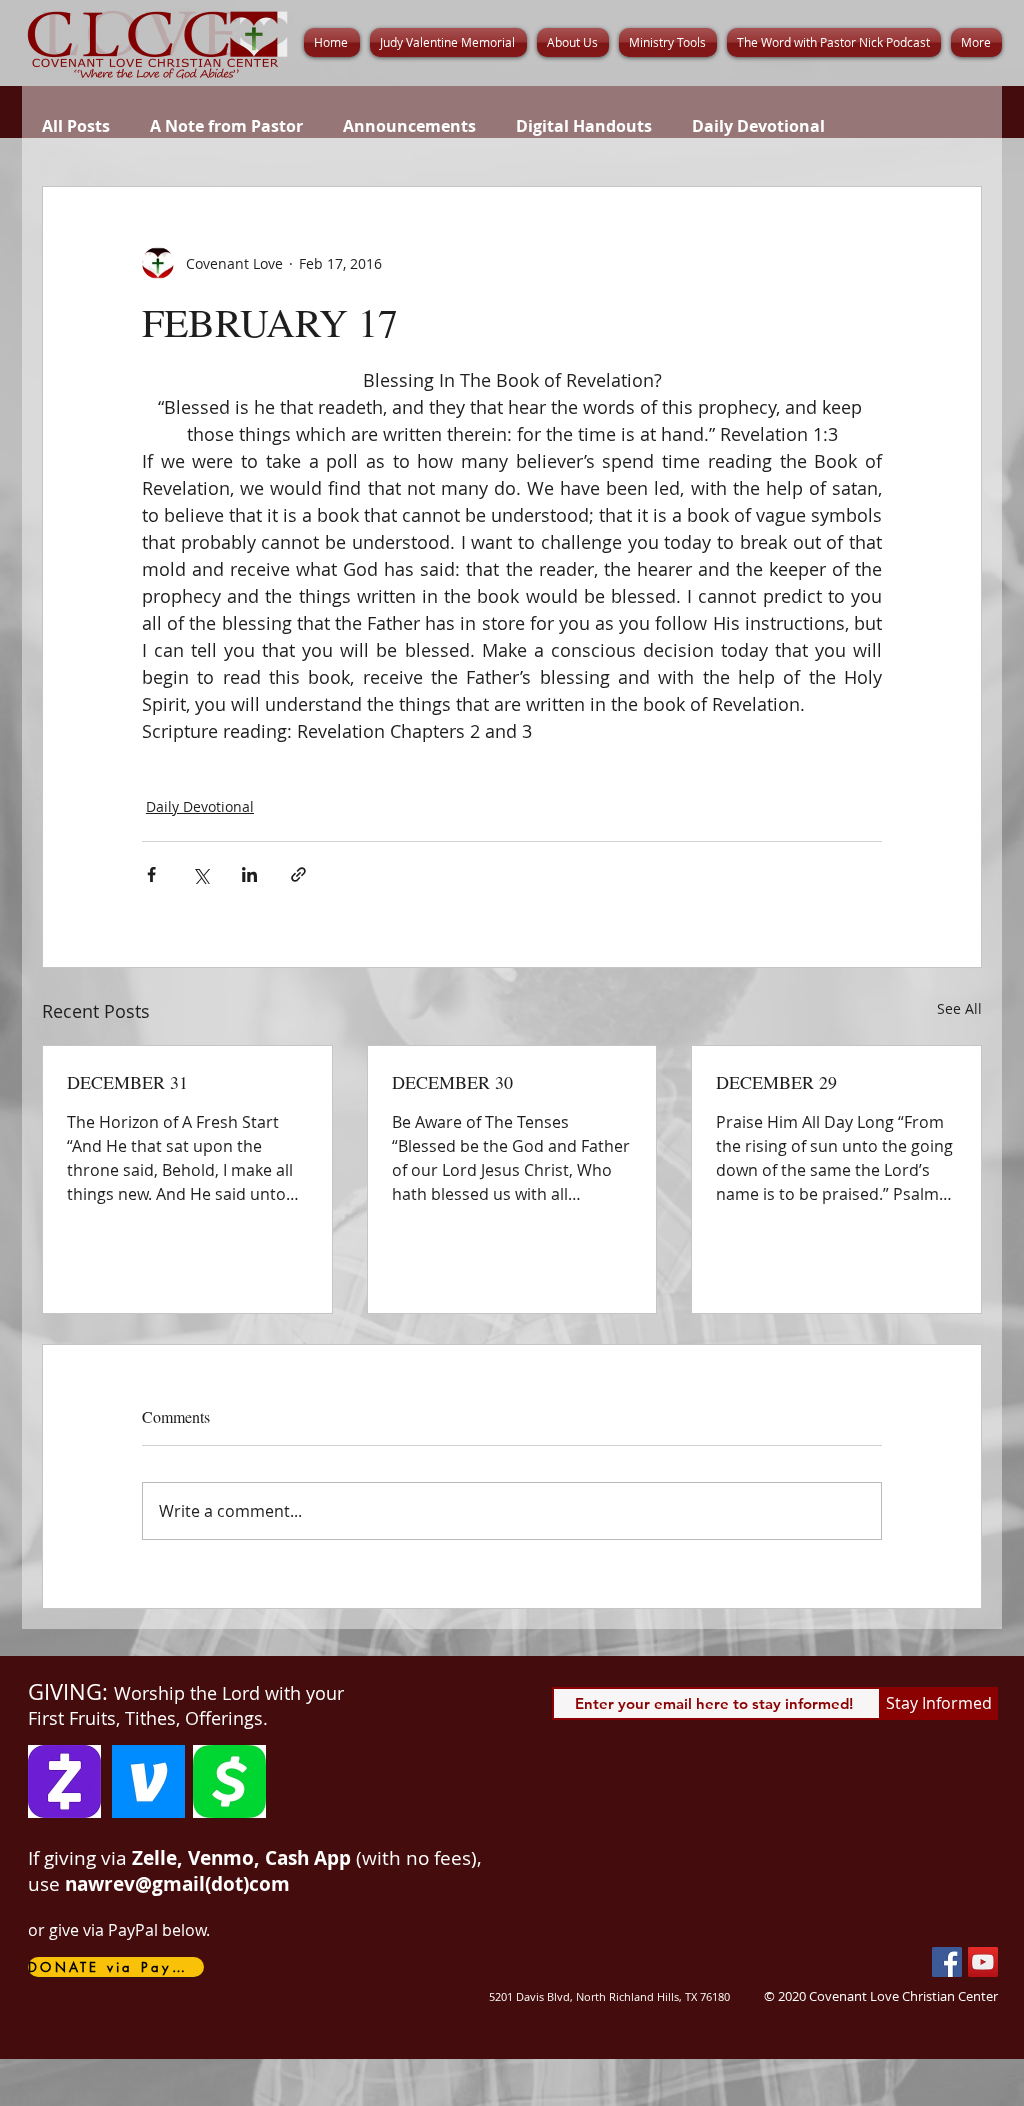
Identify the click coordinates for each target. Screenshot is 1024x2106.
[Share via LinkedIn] (249, 874)
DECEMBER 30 (452, 1082)
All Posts (76, 126)
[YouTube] (983, 1962)
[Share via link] (298, 874)
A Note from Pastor (226, 126)
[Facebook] (947, 1962)
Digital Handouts (584, 126)
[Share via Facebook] (151, 874)
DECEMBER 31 (127, 1082)
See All (959, 1008)
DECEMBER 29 (776, 1082)
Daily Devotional (758, 126)
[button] (573, 42)
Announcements (409, 126)
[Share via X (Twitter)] (200, 874)
